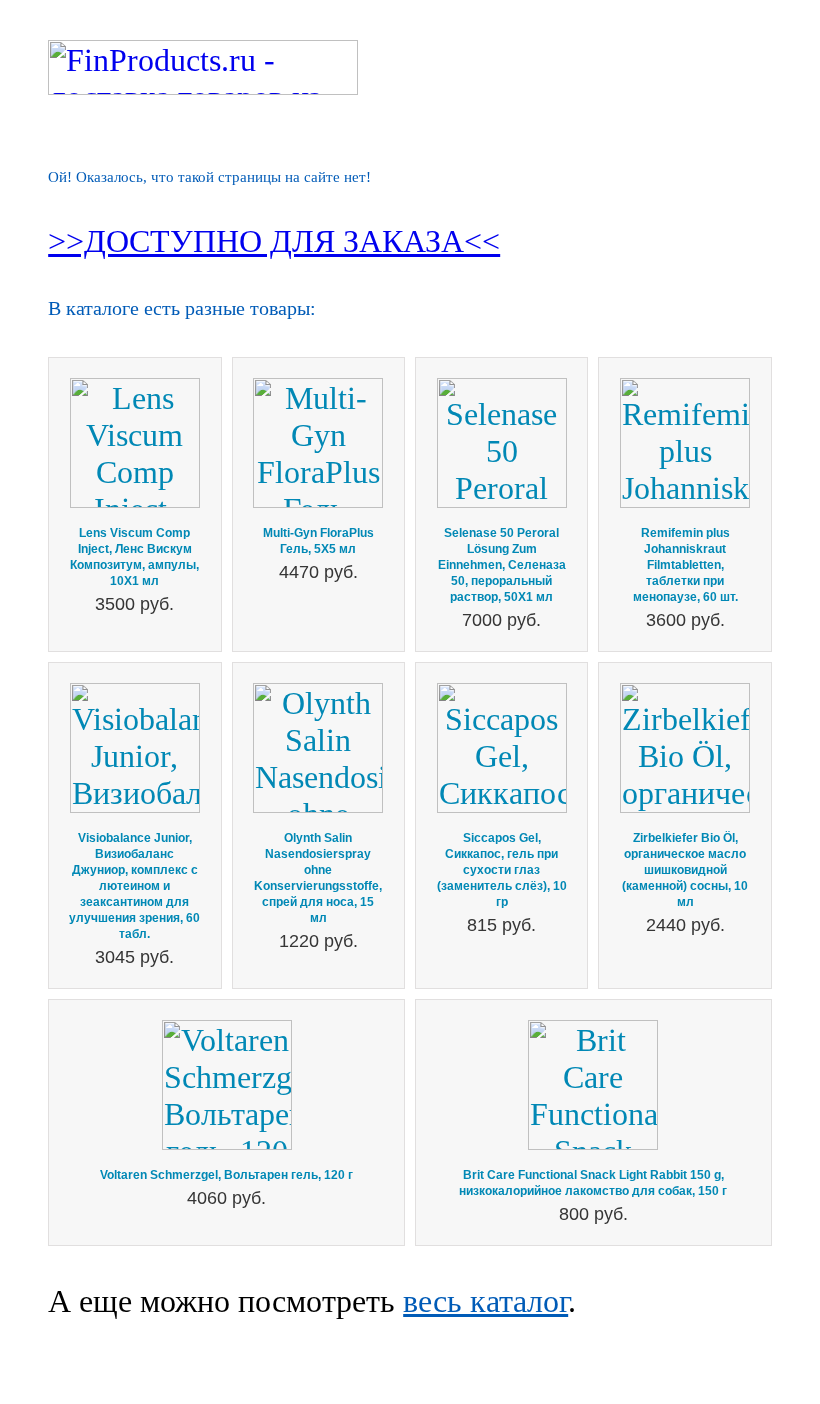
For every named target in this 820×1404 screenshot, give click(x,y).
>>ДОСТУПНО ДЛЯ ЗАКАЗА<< (274, 241)
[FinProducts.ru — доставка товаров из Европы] (203, 84)
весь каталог (485, 1301)
